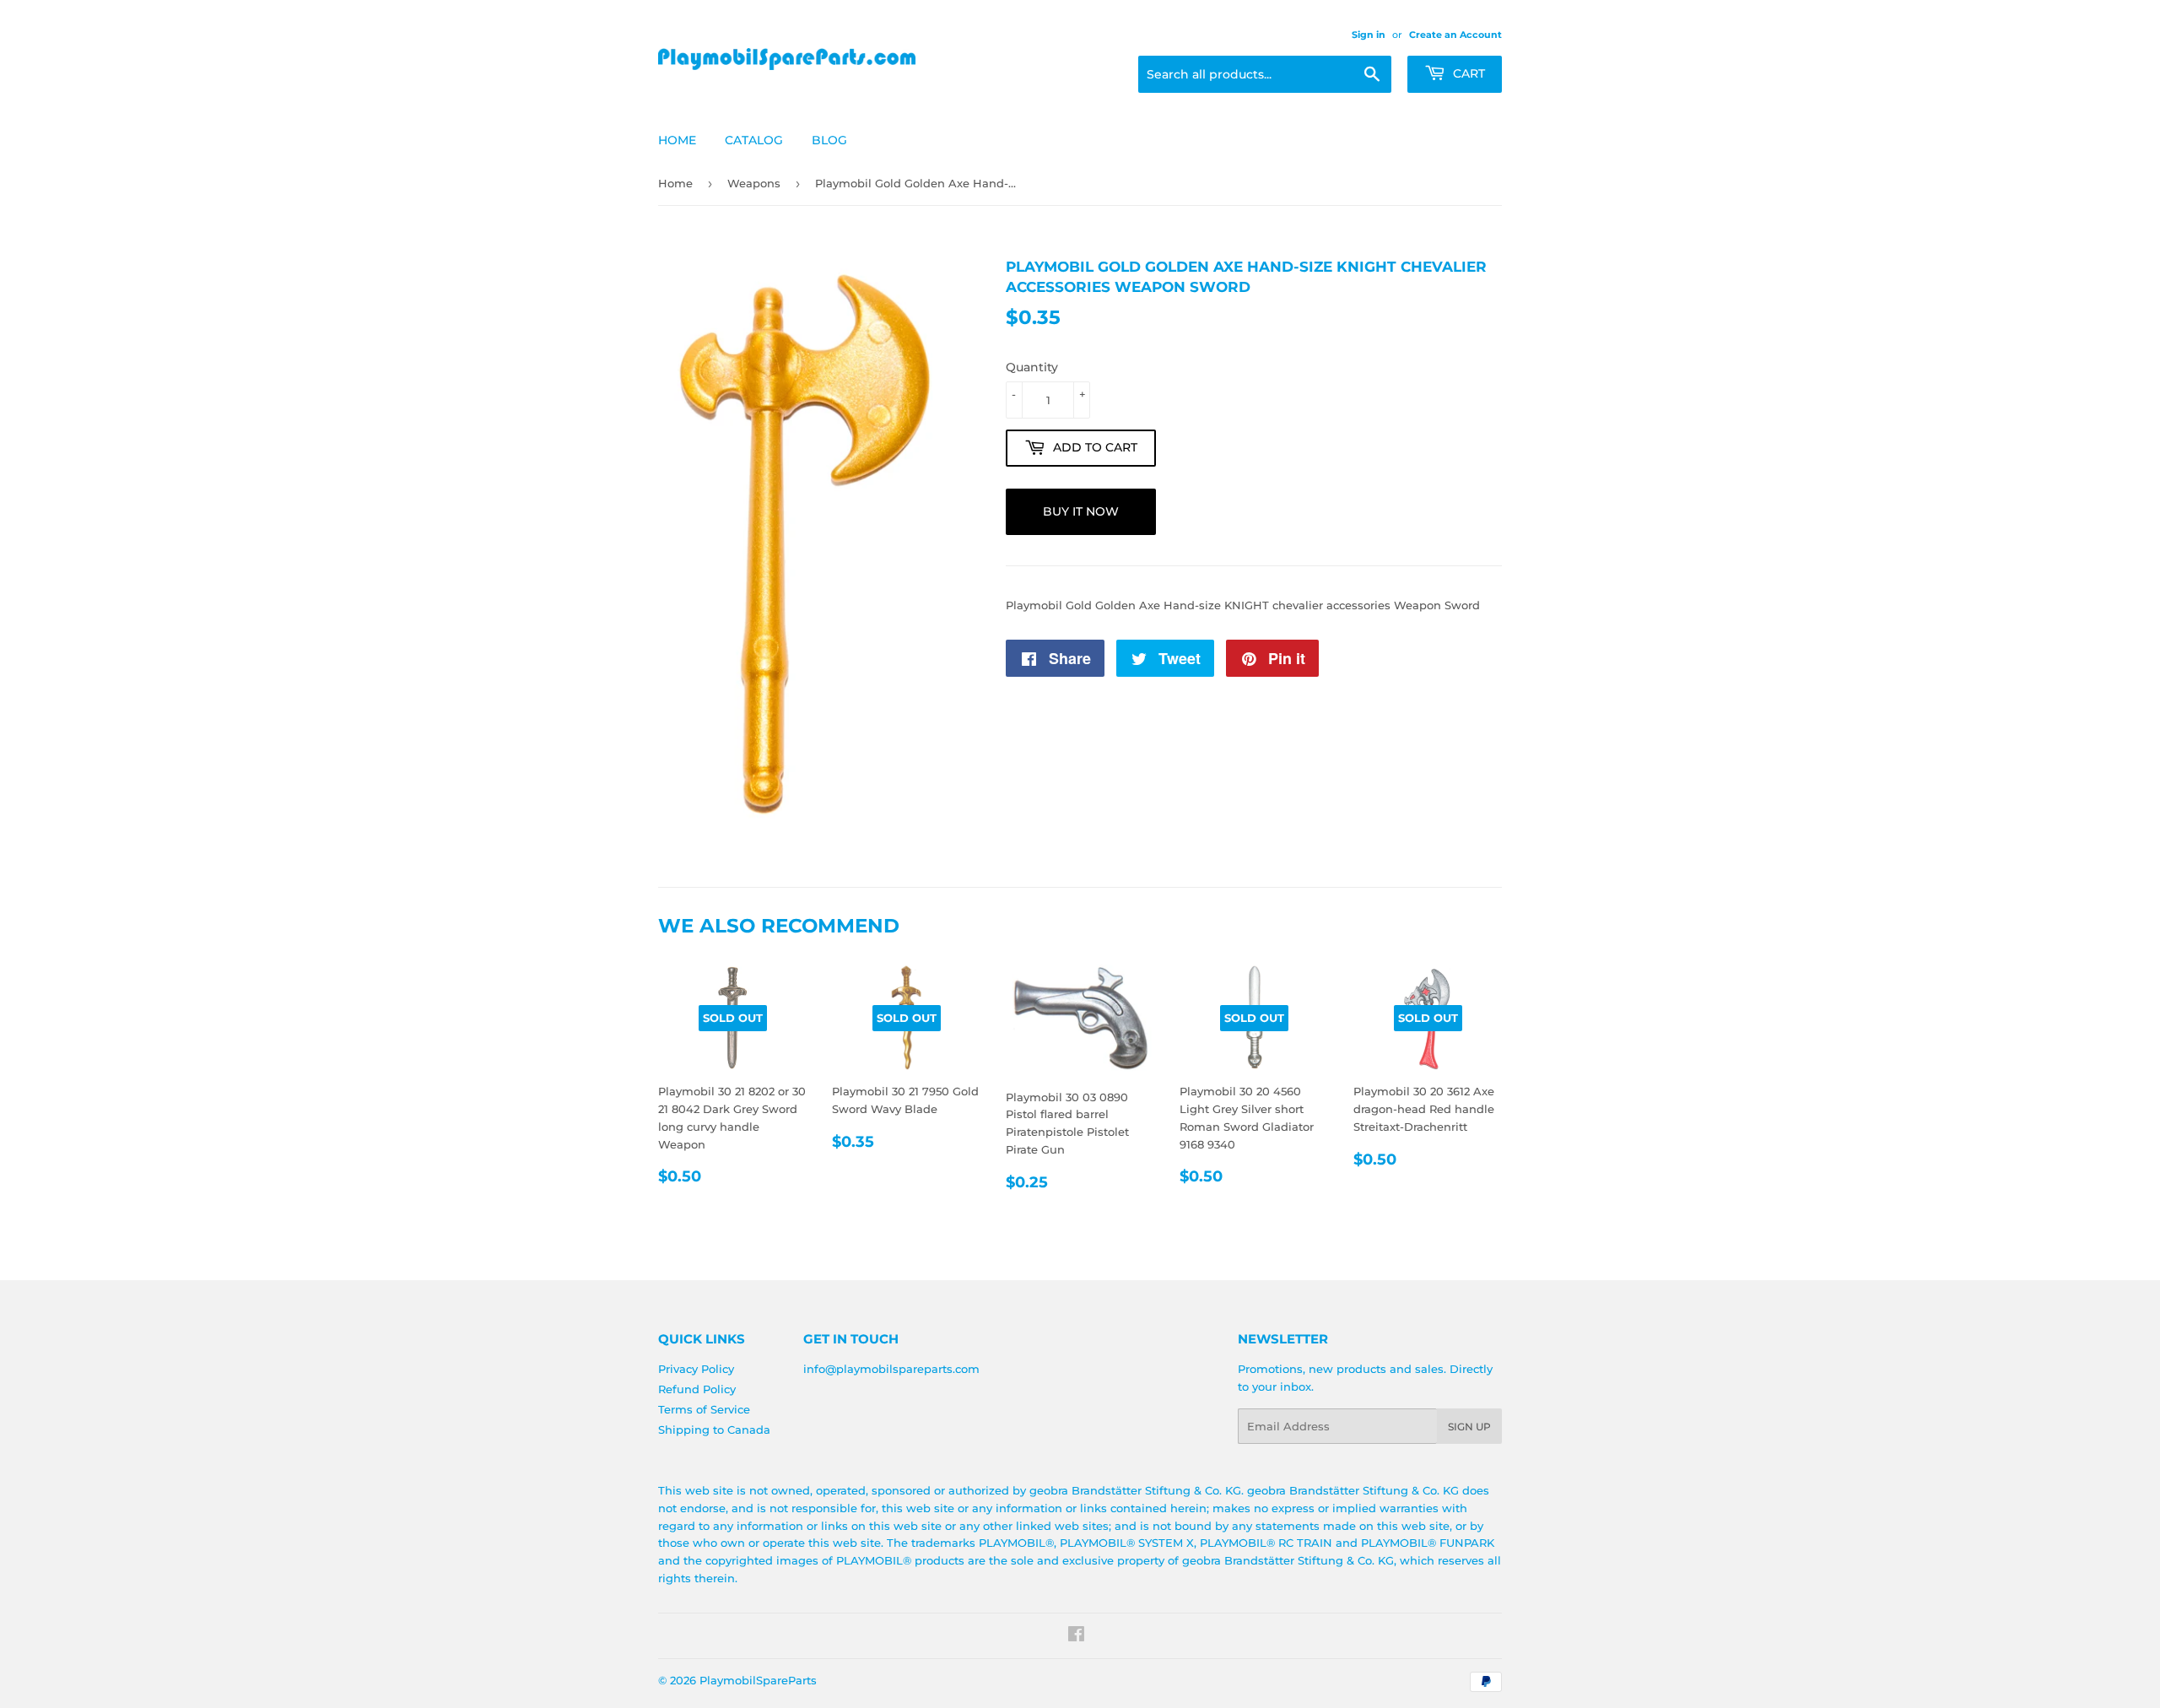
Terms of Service (704, 1409)
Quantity (1032, 367)
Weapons (754, 183)
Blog (829, 140)
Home (677, 140)
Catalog (754, 140)
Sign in (1369, 35)
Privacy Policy (696, 1369)
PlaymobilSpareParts (758, 1680)
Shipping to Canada (714, 1430)
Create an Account (1455, 35)
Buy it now (1081, 511)
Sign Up (1469, 1427)
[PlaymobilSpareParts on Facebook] (1076, 1636)
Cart (1467, 73)
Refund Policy (697, 1389)
